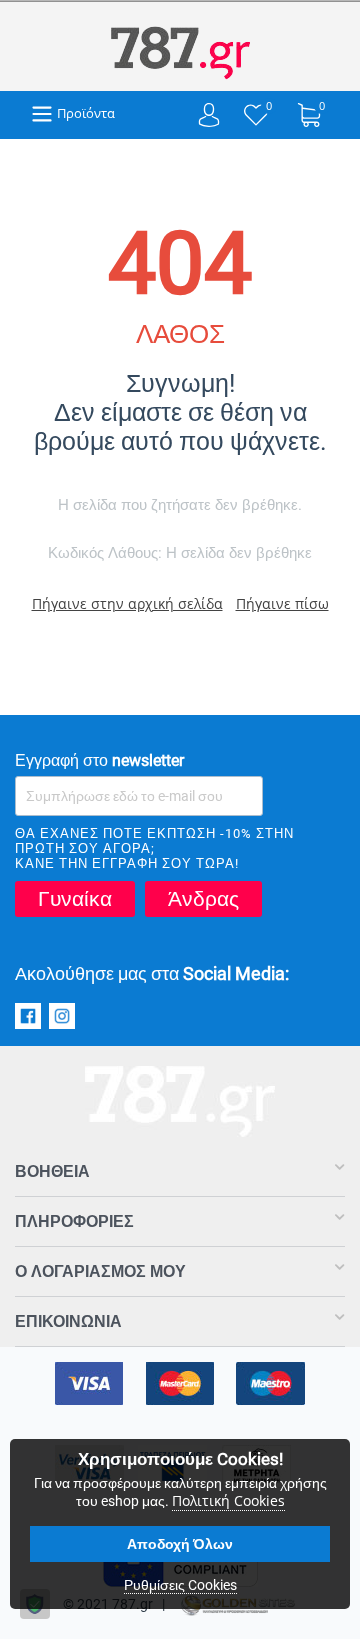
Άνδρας (203, 899)
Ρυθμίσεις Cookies (180, 1585)
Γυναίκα (75, 899)
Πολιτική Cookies (228, 1500)
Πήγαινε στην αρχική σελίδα (127, 603)
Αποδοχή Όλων (180, 1544)
